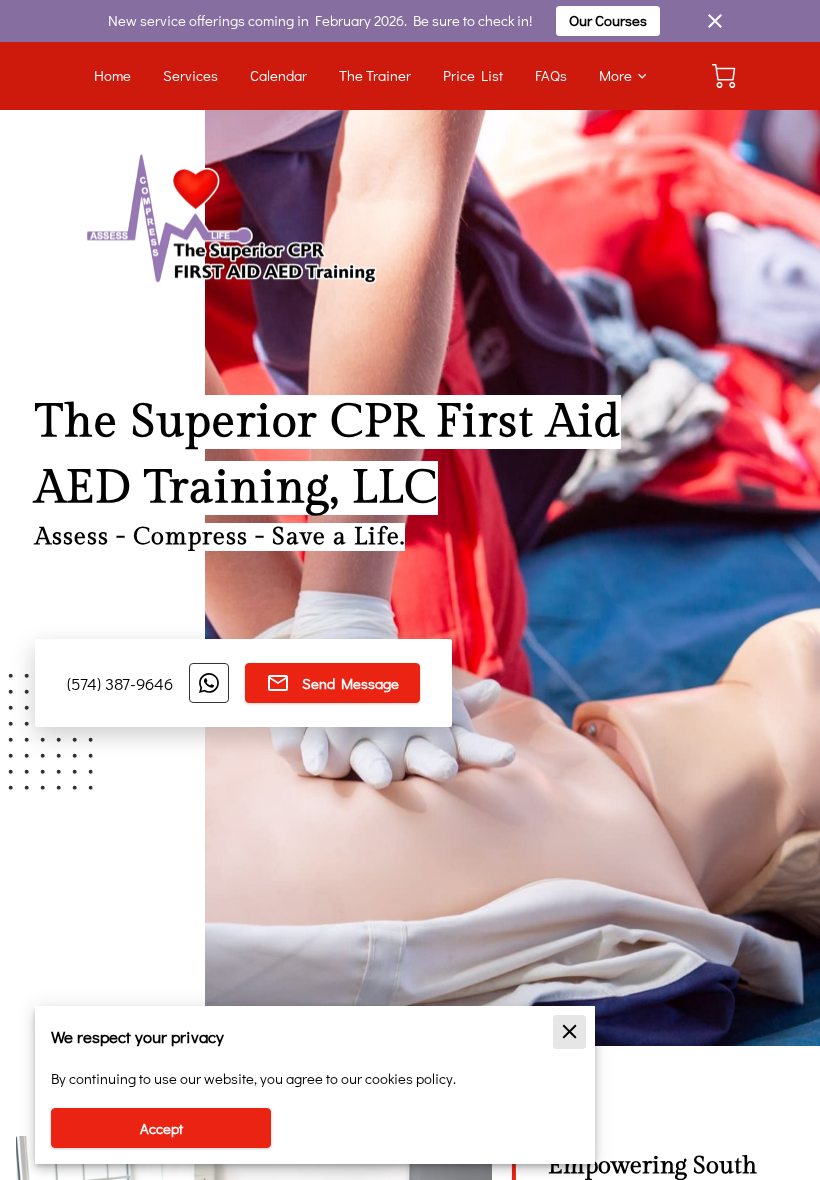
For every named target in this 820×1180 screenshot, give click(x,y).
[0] (724, 76)
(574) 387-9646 (120, 683)
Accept (161, 1128)
